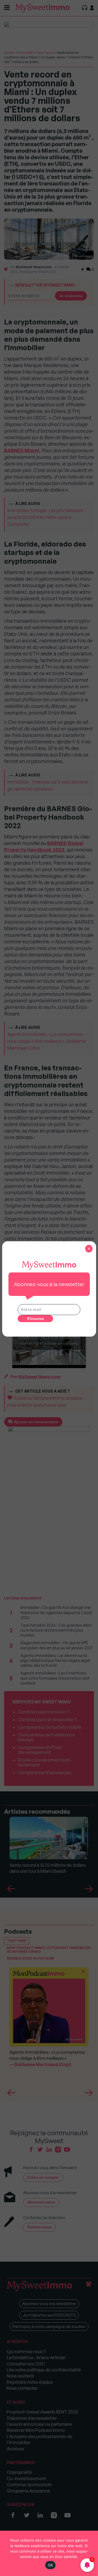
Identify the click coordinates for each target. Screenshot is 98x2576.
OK (50, 2565)
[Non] (91, 2553)
